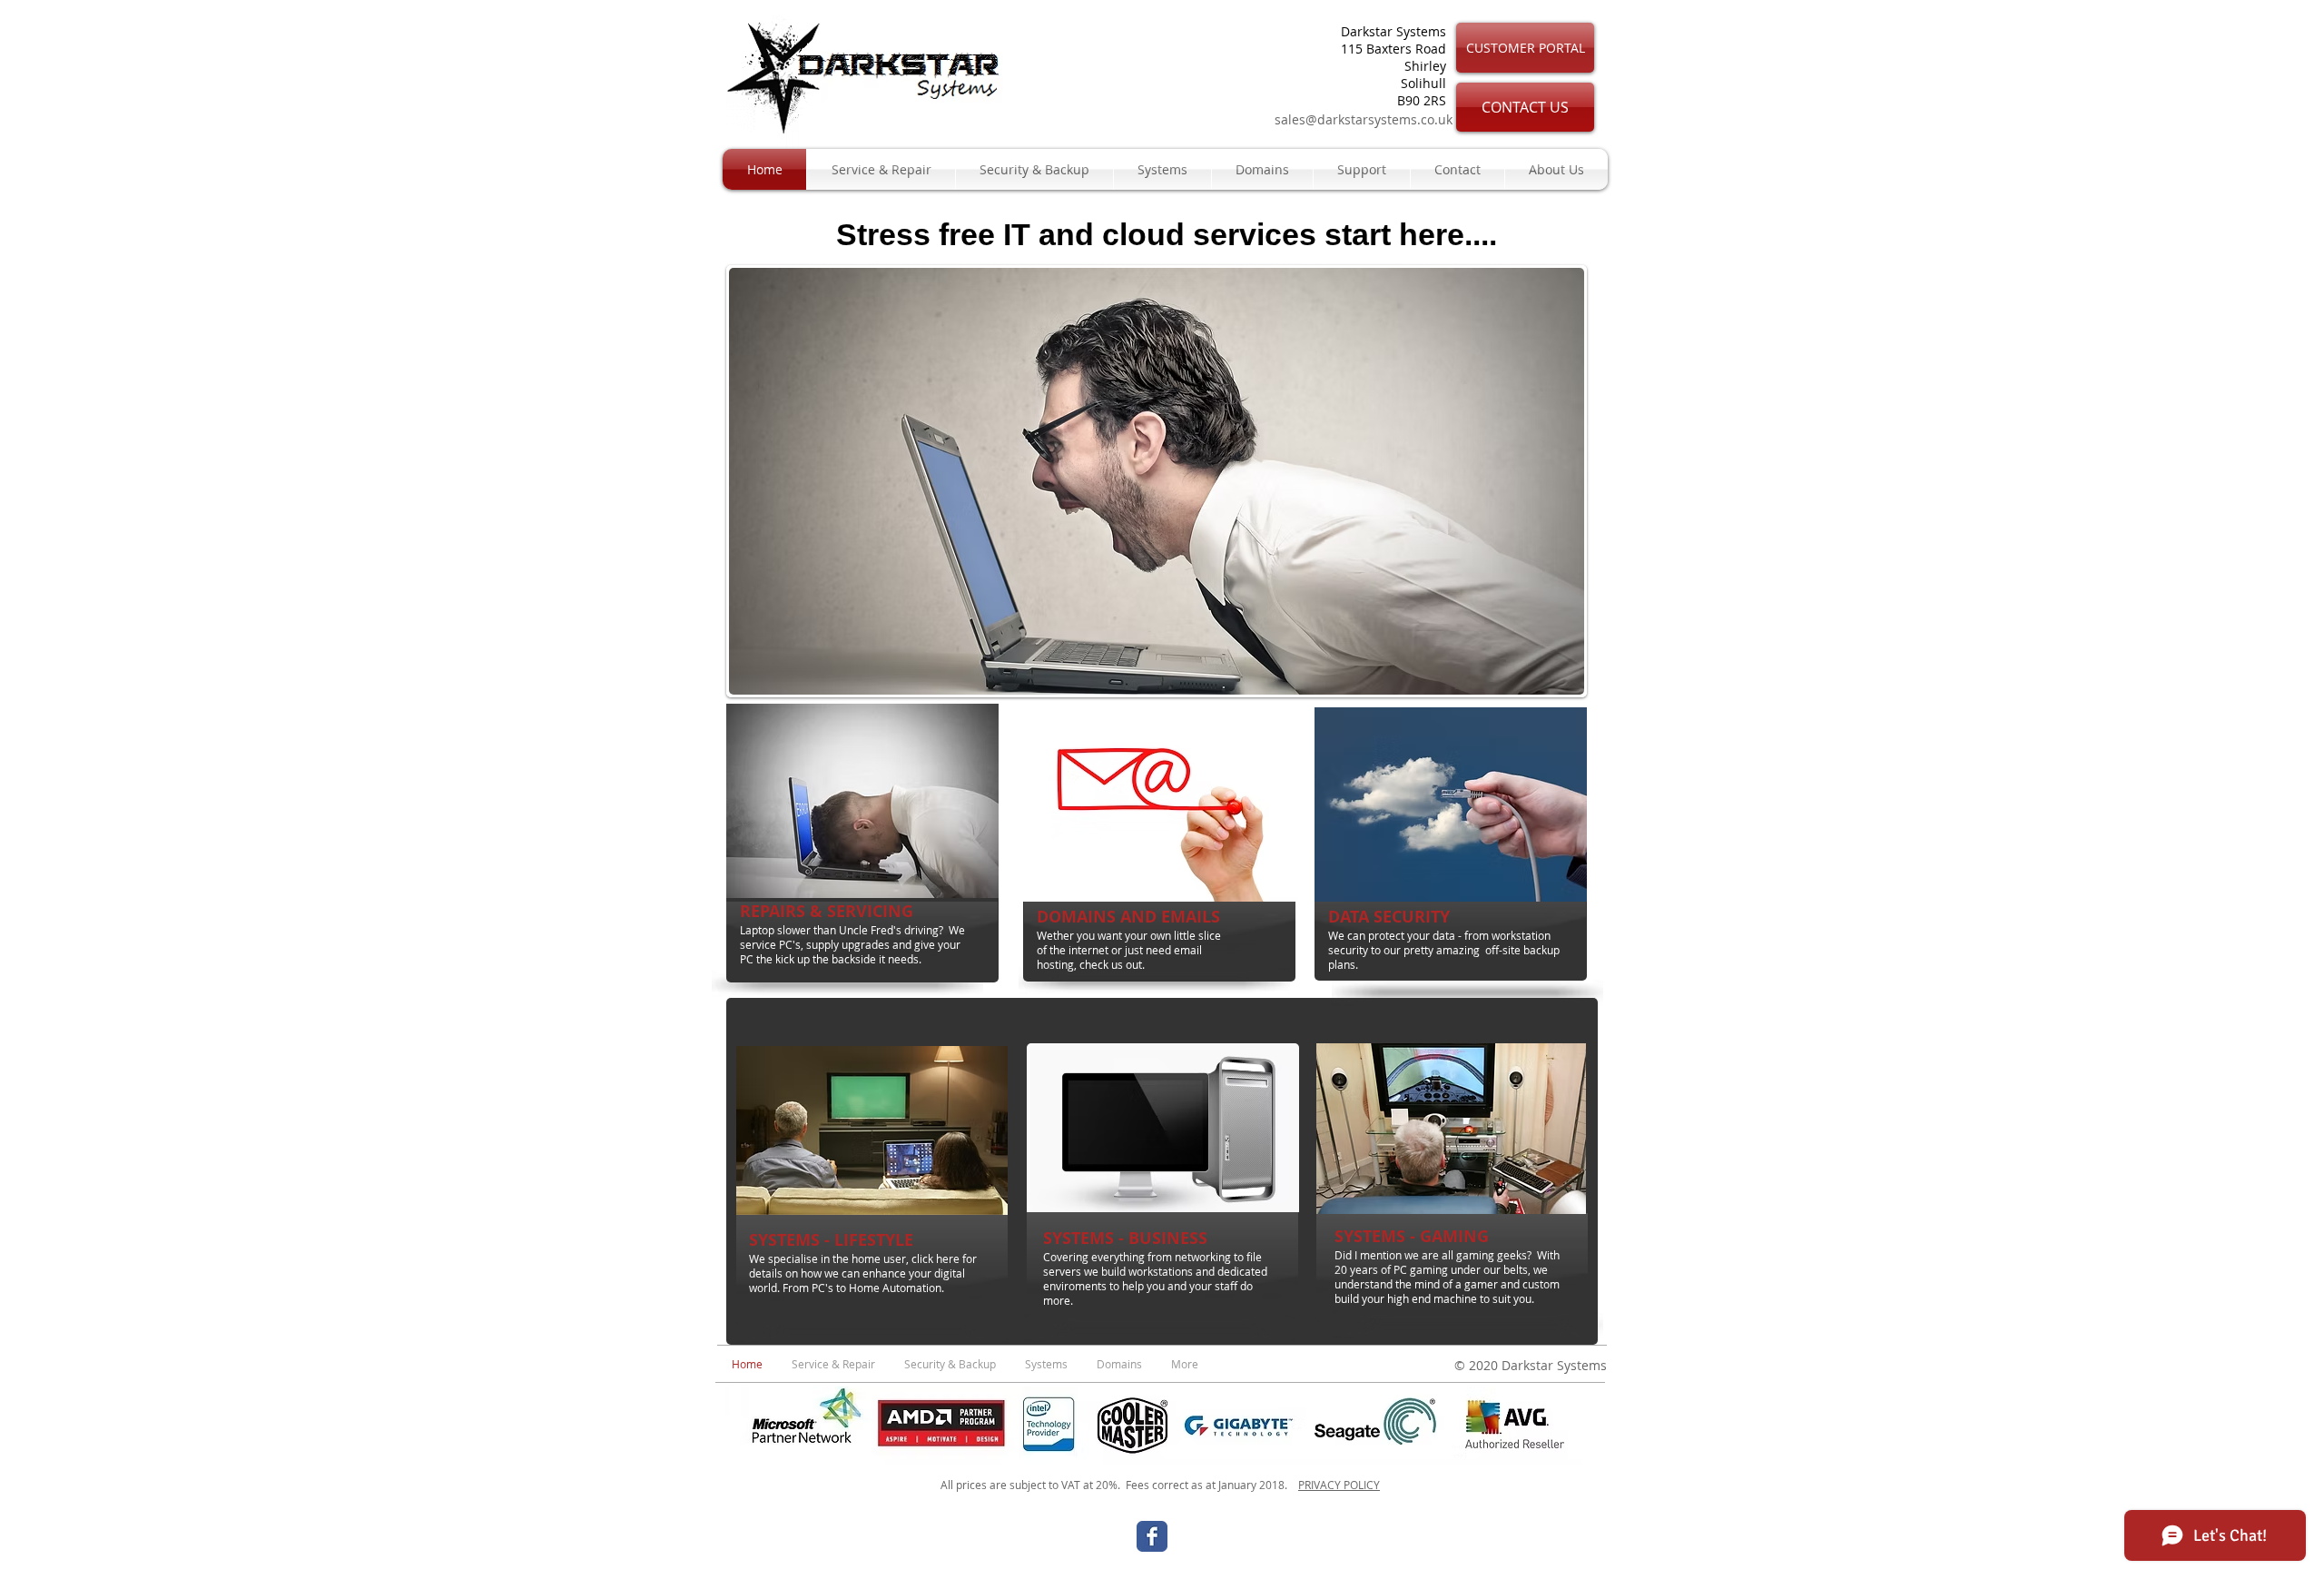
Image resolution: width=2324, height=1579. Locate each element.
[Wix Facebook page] (1152, 1536)
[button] (1157, 481)
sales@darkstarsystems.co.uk (1364, 119)
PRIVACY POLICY (1339, 1485)
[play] (1546, 679)
